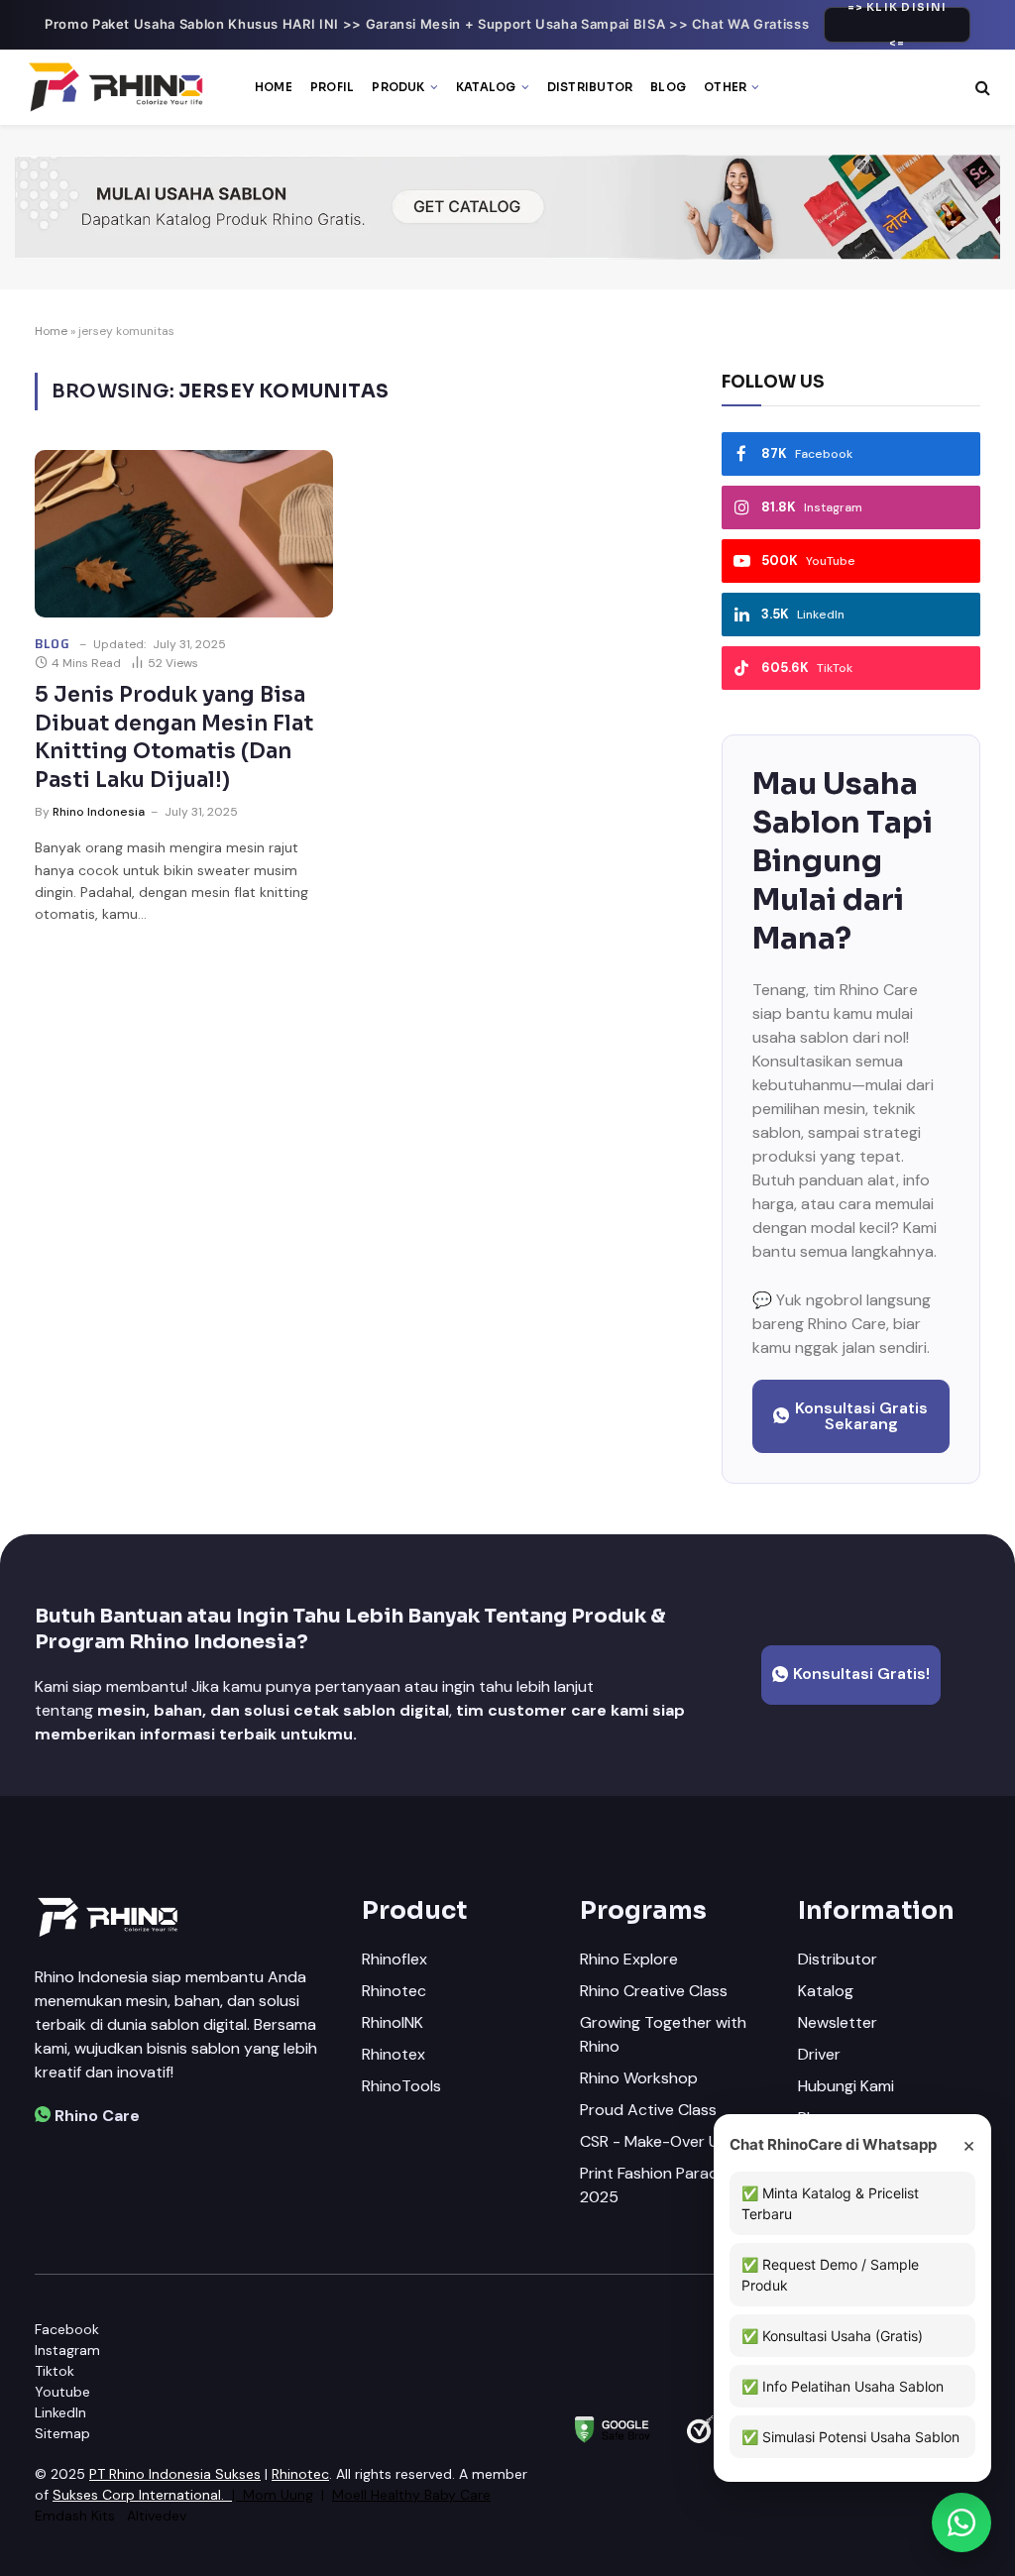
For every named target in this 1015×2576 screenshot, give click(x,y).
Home (274, 87)
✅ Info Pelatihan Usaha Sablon (843, 2386)
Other (725, 87)
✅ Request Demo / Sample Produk (830, 2275)
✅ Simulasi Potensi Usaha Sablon (850, 2437)
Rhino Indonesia (99, 812)
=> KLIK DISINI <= (898, 25)
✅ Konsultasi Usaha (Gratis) (832, 2336)
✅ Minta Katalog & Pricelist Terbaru (830, 2203)
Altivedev (157, 2516)
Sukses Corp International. (138, 2495)
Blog (668, 87)
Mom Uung (278, 2495)
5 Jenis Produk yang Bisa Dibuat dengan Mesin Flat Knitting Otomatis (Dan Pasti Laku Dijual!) (174, 737)
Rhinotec (300, 2474)
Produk (398, 87)
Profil (332, 87)
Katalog (486, 87)
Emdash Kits (75, 2516)
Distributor (590, 87)
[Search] (981, 88)
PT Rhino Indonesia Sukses (175, 2474)
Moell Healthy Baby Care (411, 2495)
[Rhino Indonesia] (118, 87)
